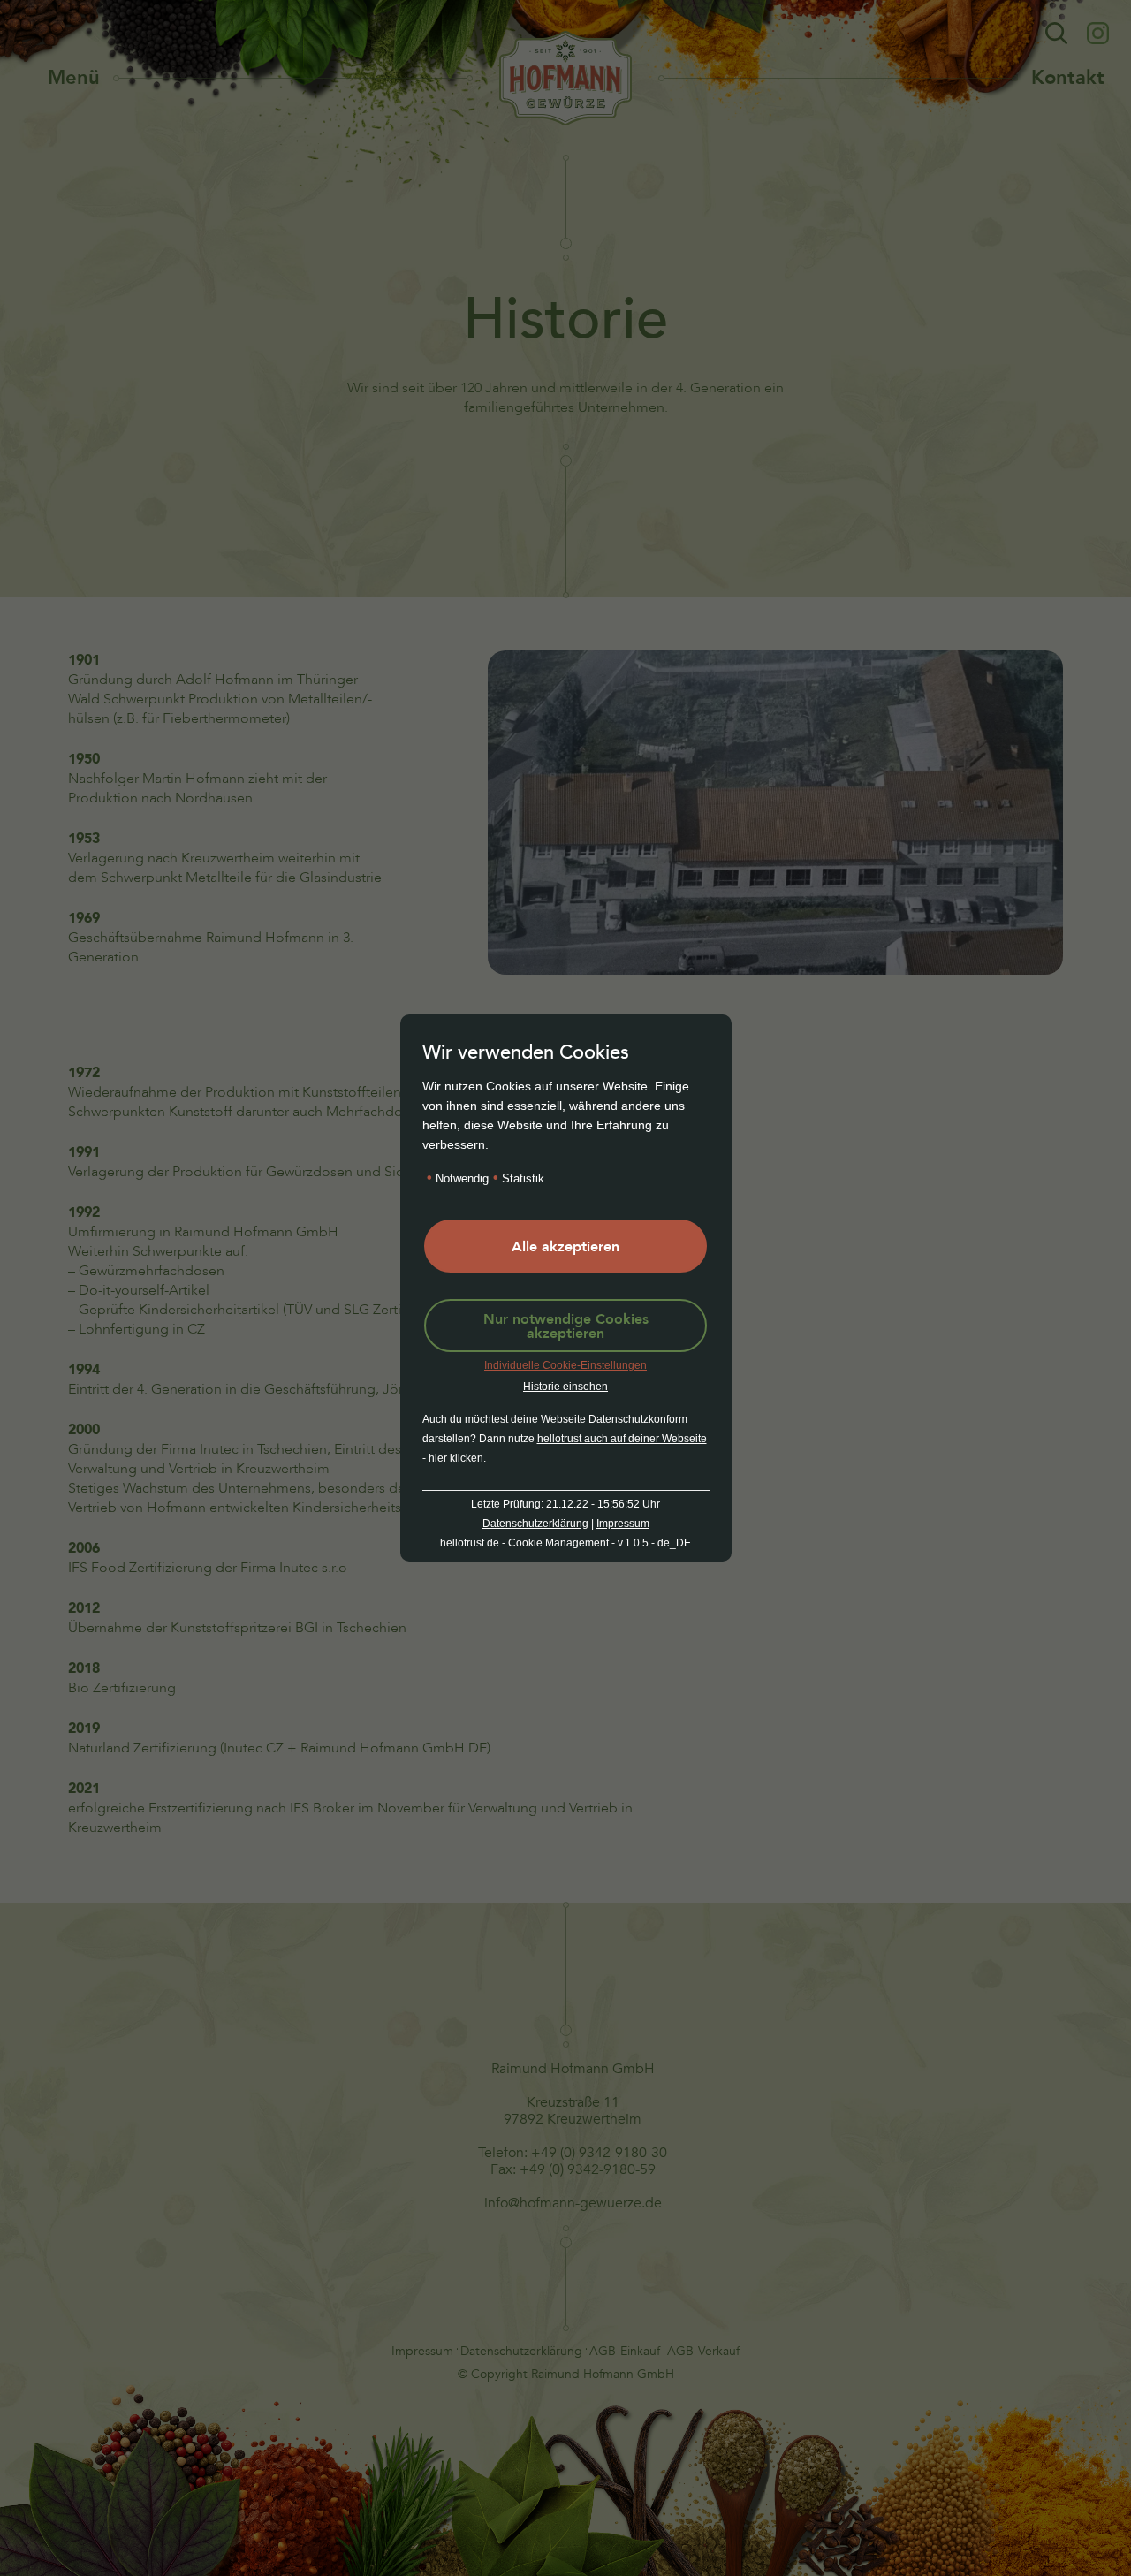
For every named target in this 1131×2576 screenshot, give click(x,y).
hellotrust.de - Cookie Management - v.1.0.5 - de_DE (565, 1543)
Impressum (623, 1524)
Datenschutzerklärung (535, 1524)
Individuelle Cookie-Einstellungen (565, 1365)
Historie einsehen (565, 1387)
